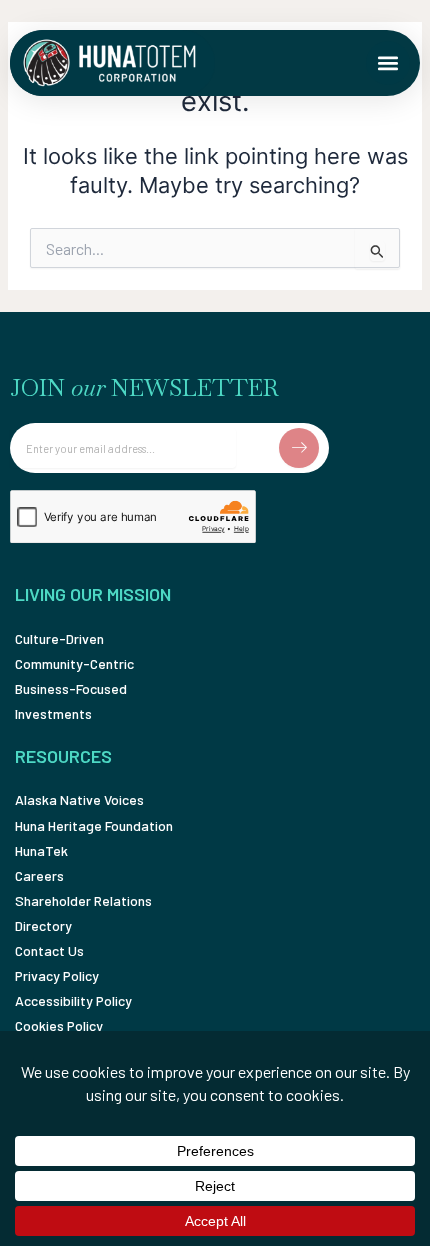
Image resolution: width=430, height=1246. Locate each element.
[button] (388, 63)
